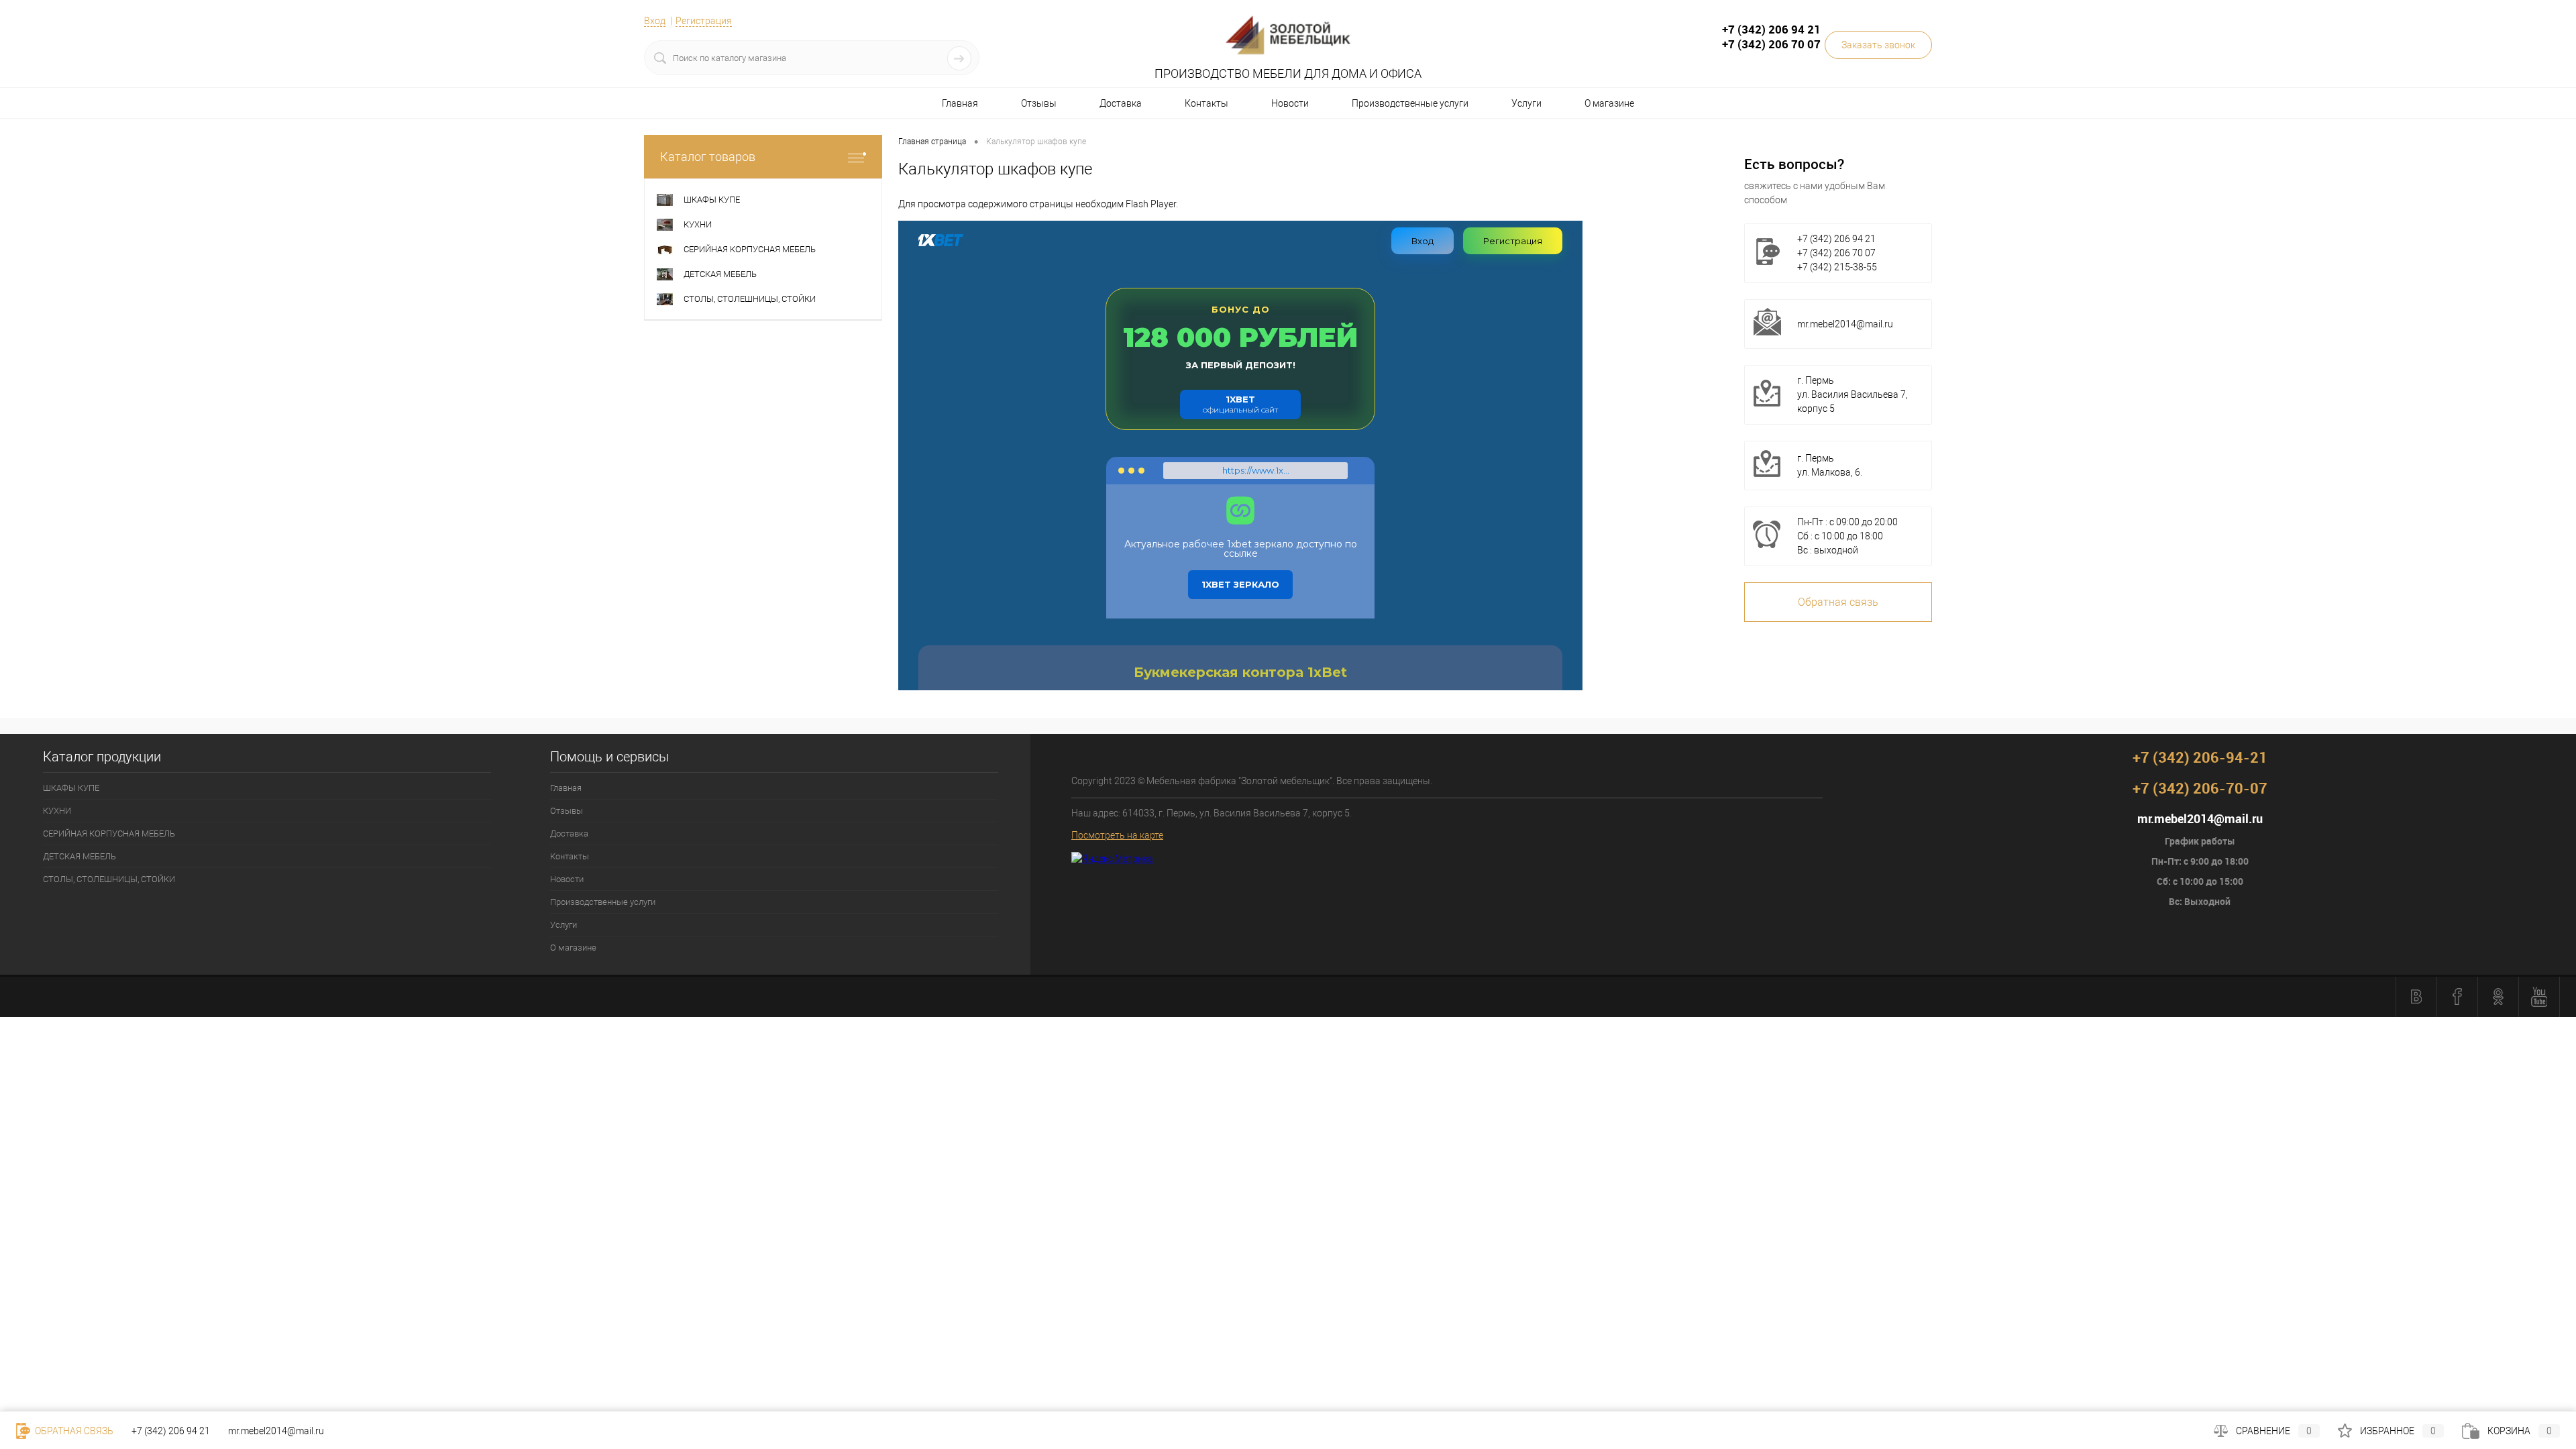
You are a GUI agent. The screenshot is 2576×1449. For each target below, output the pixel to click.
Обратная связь (1838, 602)
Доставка (1121, 103)
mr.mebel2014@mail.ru (1845, 324)
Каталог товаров (708, 157)
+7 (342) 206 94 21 (171, 1431)
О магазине (1609, 103)
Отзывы (1039, 103)
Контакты (1206, 103)
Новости (1290, 103)
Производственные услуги (1410, 103)
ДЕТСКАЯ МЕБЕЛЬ (79, 856)
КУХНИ (57, 811)
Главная (960, 103)
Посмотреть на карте (1117, 835)
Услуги (1526, 103)
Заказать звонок (1878, 45)
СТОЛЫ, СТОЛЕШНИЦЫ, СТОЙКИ (109, 879)
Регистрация (704, 21)
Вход (655, 21)
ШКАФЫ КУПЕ (71, 788)
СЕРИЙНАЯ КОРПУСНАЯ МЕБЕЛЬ (109, 834)
